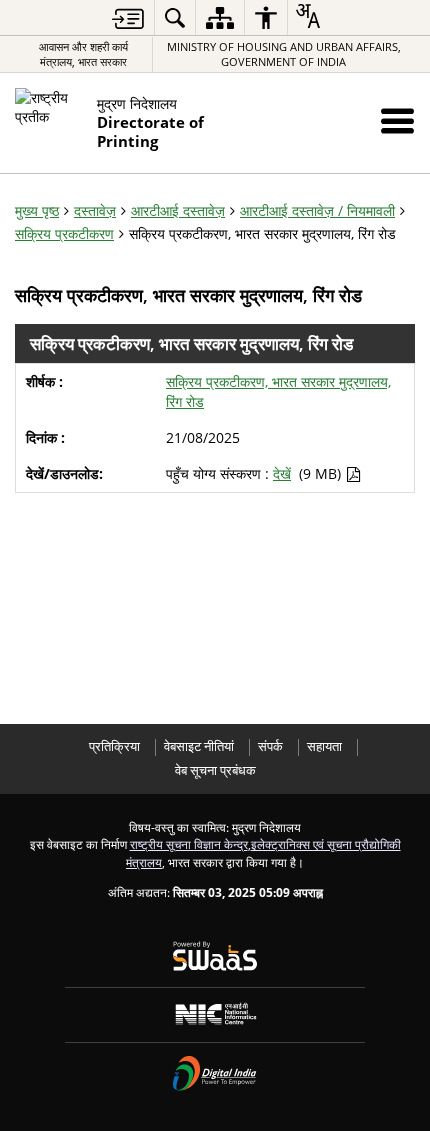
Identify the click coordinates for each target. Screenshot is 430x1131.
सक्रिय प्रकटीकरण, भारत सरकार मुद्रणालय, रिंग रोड (278, 391)
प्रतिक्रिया (114, 746)
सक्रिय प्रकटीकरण (64, 233)
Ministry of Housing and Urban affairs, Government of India (284, 54)
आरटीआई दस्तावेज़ (178, 210)
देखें (282, 473)
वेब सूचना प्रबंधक (215, 770)
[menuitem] (175, 17)
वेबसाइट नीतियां (199, 746)
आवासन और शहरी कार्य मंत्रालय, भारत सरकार (83, 54)
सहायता (324, 746)
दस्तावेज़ (95, 210)
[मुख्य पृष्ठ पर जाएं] (128, 18)
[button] (397, 120)
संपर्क (270, 746)
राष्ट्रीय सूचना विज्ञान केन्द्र (189, 844)
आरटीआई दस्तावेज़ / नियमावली (317, 210)
